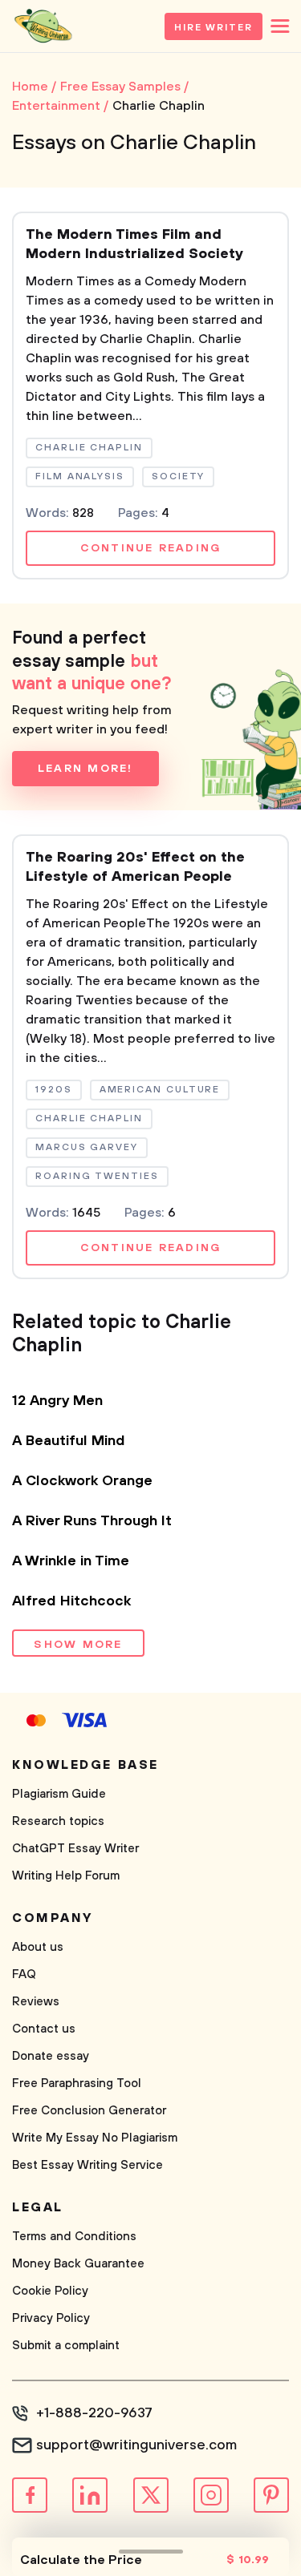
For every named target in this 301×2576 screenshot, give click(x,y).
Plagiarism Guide (59, 1794)
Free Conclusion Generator (89, 2111)
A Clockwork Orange (82, 1481)
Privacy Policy (51, 2318)
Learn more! (85, 769)
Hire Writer (214, 28)
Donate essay (51, 2056)
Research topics (58, 1821)
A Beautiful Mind (69, 1441)
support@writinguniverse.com (136, 2445)
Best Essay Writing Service (87, 2165)
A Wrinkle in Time (71, 1561)
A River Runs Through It (92, 1521)
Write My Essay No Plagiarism (95, 2138)
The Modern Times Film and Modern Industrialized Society (134, 244)
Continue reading (151, 548)
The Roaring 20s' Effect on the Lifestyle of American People (135, 867)
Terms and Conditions (74, 2237)
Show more (78, 1645)
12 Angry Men (57, 1401)
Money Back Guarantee (78, 2264)
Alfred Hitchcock (71, 1601)
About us (38, 1947)
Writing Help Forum (66, 1876)
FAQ (24, 1974)
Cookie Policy (50, 2291)
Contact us (44, 2029)
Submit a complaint (66, 2346)
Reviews (36, 2002)
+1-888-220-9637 (94, 2413)
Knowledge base (85, 1765)
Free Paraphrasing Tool (77, 2083)
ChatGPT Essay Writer (75, 1849)
